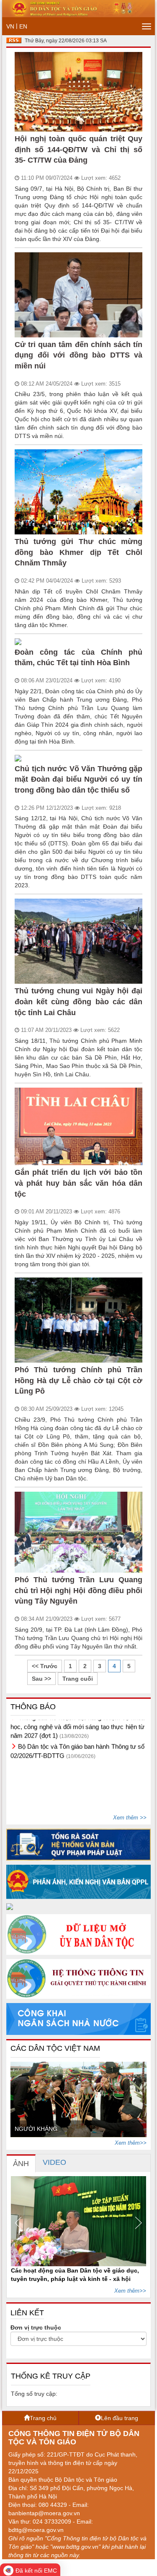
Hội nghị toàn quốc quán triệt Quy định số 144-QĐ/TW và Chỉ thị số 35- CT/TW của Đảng (78, 149)
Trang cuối (78, 1679)
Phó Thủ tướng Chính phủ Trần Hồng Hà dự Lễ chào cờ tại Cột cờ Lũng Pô (78, 1380)
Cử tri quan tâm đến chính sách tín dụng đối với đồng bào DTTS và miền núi (78, 355)
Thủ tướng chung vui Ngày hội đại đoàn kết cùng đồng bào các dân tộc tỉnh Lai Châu (78, 1002)
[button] (21, 2223)
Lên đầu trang (120, 2418)
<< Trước (45, 1666)
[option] (78, 2099)
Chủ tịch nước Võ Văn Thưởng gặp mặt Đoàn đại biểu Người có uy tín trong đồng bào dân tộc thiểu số (78, 779)
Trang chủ (43, 2418)
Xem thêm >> (130, 1818)
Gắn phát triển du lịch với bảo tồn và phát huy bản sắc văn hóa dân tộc (78, 1183)
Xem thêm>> (131, 2143)
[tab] (21, 2163)
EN (23, 26)
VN (10, 26)
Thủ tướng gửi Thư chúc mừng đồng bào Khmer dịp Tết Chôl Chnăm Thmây (78, 552)
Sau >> (41, 1679)
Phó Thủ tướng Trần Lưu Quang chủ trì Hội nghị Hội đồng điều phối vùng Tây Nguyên (78, 1590)
